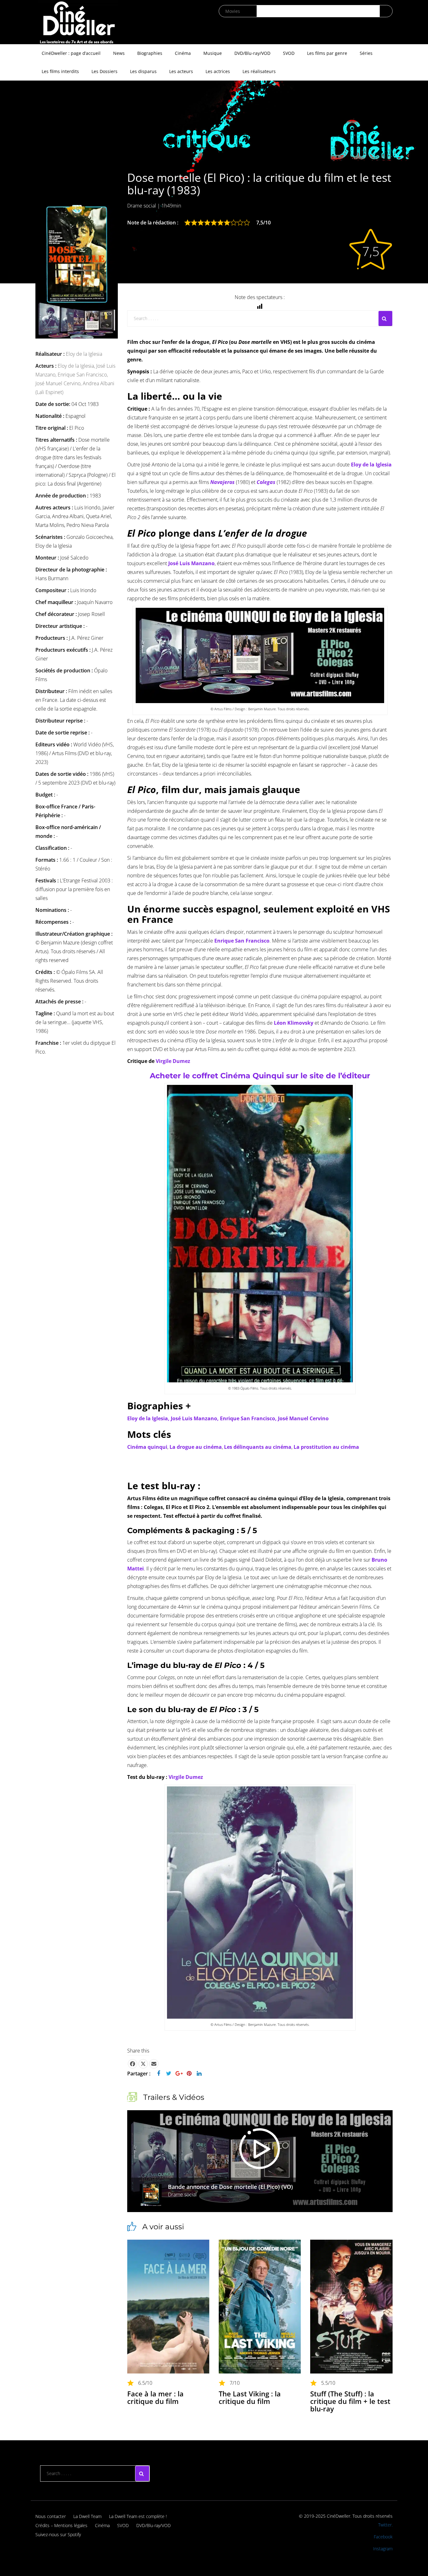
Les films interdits (60, 71)
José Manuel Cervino (303, 1418)
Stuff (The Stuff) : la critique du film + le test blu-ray (350, 2401)
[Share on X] (143, 2064)
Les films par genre (327, 53)
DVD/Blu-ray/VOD (252, 53)
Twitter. (385, 2525)
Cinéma (183, 53)
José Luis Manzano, (195, 1418)
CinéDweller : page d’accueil (71, 53)
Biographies (150, 53)
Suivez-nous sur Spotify (58, 2534)
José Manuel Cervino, (59, 383)
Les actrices (218, 71)
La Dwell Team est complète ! (138, 2516)
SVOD (289, 53)
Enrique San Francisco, (83, 375)
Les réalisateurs (259, 71)
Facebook (383, 2537)
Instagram (383, 2549)
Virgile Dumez (173, 1061)
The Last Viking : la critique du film (250, 2397)
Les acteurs (181, 71)
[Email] (154, 2064)
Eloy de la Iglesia (84, 354)
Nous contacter (51, 2516)
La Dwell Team (87, 2516)
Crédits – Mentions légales (61, 2525)
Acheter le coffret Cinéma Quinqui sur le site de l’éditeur (260, 1076)
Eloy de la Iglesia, (77, 366)
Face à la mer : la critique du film (155, 2397)
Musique (213, 53)
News (119, 53)
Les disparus (143, 71)
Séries (366, 53)
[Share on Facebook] (133, 2064)
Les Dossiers (104, 71)
